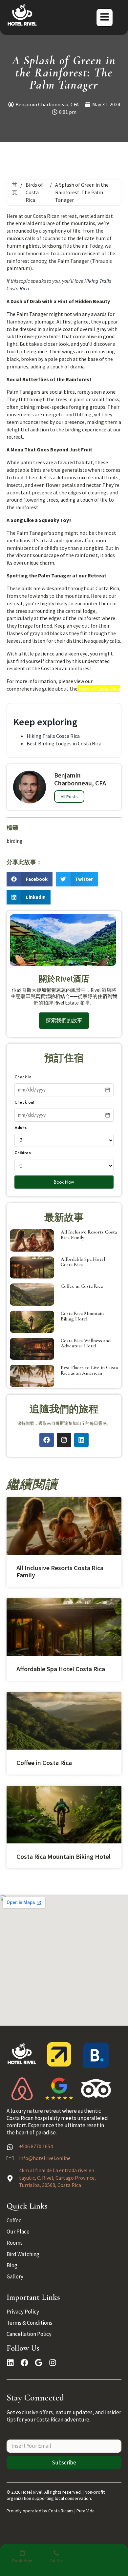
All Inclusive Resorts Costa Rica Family (89, 1235)
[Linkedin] (81, 1440)
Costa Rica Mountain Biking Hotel (82, 1316)
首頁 (14, 188)
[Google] (39, 2363)
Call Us (56, 2561)
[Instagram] (64, 1440)
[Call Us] (56, 2553)
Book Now (64, 1182)
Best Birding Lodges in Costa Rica (64, 743)
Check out (24, 1102)
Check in (23, 1077)
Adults (21, 1128)
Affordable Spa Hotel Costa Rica (83, 1262)
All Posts (69, 797)
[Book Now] (22, 2553)
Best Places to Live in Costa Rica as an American (89, 1370)
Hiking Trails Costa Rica (53, 736)
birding (15, 841)
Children (23, 1153)
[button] (30, 879)
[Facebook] (47, 1440)
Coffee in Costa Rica (82, 1286)
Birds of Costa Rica (34, 192)
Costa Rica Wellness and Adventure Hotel (86, 1343)
